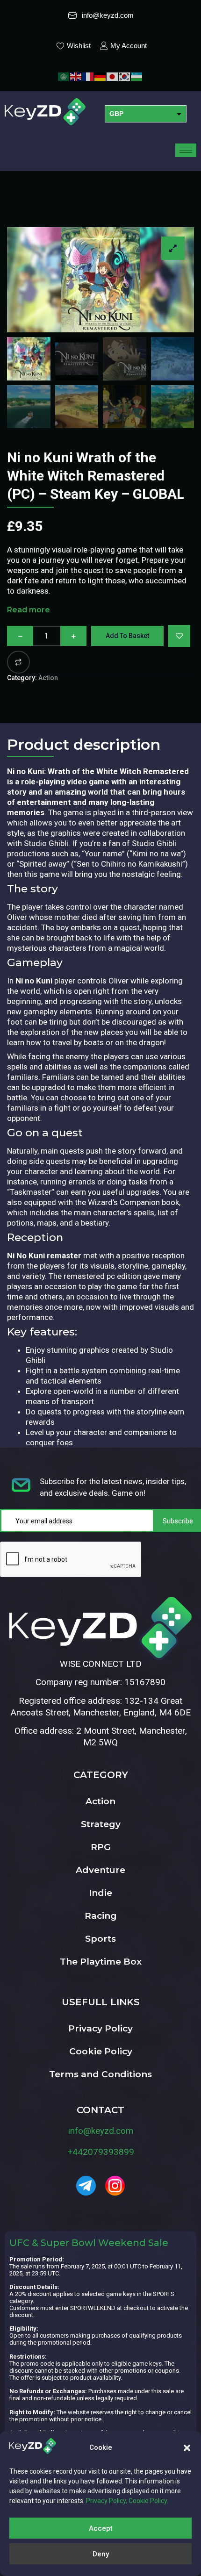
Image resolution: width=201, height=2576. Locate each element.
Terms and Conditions (100, 2074)
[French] (88, 76)
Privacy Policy (100, 2028)
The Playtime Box (101, 1962)
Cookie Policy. (148, 2501)
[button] (187, 2448)
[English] (76, 76)
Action (48, 678)
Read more (29, 610)
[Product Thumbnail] (173, 248)
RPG (101, 1847)
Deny (101, 2554)
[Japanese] (113, 76)
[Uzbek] (137, 76)
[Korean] (125, 76)
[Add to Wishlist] (179, 636)
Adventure (100, 1870)
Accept (101, 2528)
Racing (101, 1916)
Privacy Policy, (107, 2501)
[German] (100, 76)
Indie (100, 1893)
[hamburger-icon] (186, 150)
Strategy (101, 1824)
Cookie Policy (101, 2051)
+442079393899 (101, 2152)
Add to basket (127, 636)
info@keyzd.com (101, 2131)
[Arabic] (64, 76)
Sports (100, 1939)
